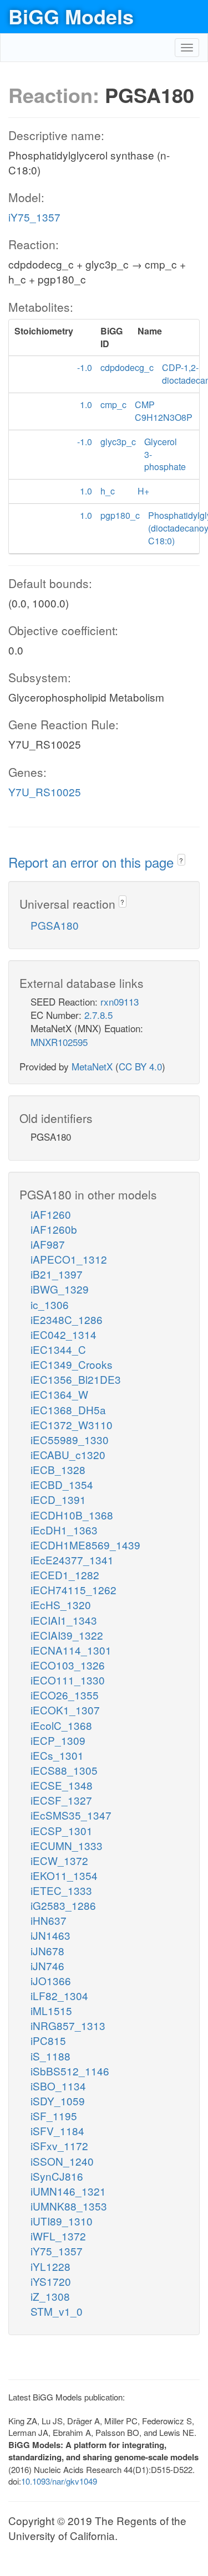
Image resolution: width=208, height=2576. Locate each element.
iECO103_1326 (68, 1665)
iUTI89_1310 (62, 2221)
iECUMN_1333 (67, 1845)
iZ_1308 (50, 2296)
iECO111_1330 (68, 1680)
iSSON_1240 (62, 2161)
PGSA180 (55, 925)
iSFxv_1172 (59, 2145)
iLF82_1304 (59, 1995)
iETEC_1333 (61, 1890)
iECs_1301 (57, 1755)
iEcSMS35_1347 (71, 1815)
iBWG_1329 (60, 1289)
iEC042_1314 (64, 1334)
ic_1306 (50, 1304)
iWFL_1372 (58, 2236)
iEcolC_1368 (61, 1725)
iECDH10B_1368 (72, 1515)
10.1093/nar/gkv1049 (59, 2481)
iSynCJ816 (57, 2176)
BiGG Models (71, 16)
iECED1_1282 (65, 1575)
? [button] (181, 860)
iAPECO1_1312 (69, 1259)
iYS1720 (51, 2281)
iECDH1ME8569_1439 (85, 1545)
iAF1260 (51, 1214)
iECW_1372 (59, 1860)
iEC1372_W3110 (72, 1424)
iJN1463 (50, 1935)
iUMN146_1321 (68, 2191)
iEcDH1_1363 (64, 1530)
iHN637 (49, 1920)
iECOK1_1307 (65, 1710)
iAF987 (48, 1244)
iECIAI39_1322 (67, 1635)
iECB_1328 (58, 1469)
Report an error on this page (93, 862)
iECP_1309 (58, 1740)
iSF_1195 (54, 2116)
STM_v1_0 (57, 2311)
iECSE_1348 (62, 1785)
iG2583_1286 (63, 1905)
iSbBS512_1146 (70, 2071)
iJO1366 (51, 1980)
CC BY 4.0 (140, 1066)
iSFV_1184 (57, 2131)
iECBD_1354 (62, 1484)
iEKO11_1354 (64, 1875)
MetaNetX (92, 1066)
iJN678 (47, 1951)
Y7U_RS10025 (45, 792)
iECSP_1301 (62, 1830)
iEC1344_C (58, 1349)
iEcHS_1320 (61, 1604)
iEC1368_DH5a (68, 1410)
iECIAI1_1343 (64, 1620)
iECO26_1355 (65, 1695)
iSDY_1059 (58, 2101)
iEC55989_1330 (70, 1439)
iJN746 (47, 1966)
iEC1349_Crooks (72, 1364)
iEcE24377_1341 (72, 1560)
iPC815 (48, 2040)
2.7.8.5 (98, 1015)
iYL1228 (50, 2266)
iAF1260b (54, 1229)
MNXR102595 (59, 1042)
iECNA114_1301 (71, 1650)
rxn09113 (120, 1001)
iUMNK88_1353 (69, 2206)
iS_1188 (50, 2056)
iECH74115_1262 (73, 1590)
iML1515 (51, 2010)
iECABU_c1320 (68, 1454)
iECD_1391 (58, 1499)
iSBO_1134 (58, 2086)
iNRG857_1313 (68, 2025)
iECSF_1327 (61, 1800)
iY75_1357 (34, 217)
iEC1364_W (59, 1394)
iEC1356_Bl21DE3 (76, 1379)
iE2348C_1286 (67, 1319)
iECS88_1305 (64, 1770)
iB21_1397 (57, 1274)
